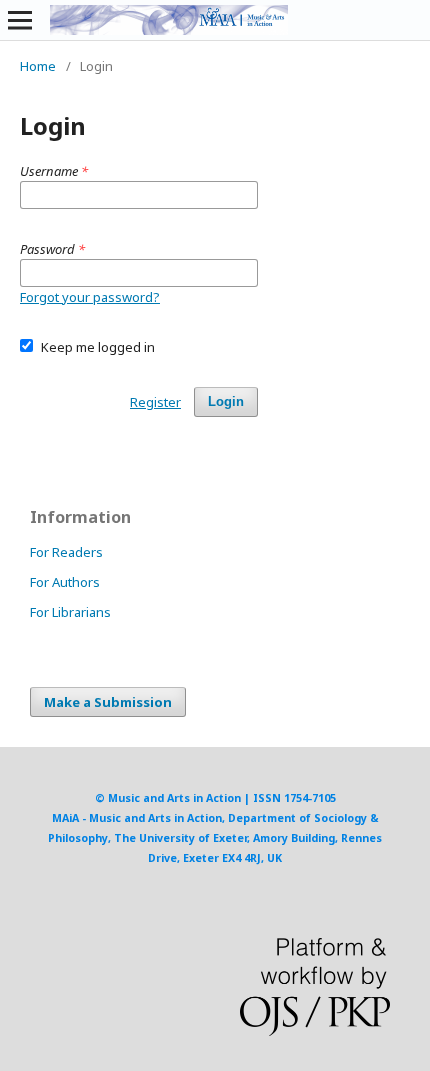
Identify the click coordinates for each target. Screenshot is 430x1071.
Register (155, 402)
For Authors (65, 582)
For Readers (66, 552)
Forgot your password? (90, 297)
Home (38, 66)
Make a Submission (108, 702)
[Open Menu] (20, 20)
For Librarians (70, 612)
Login (226, 401)
